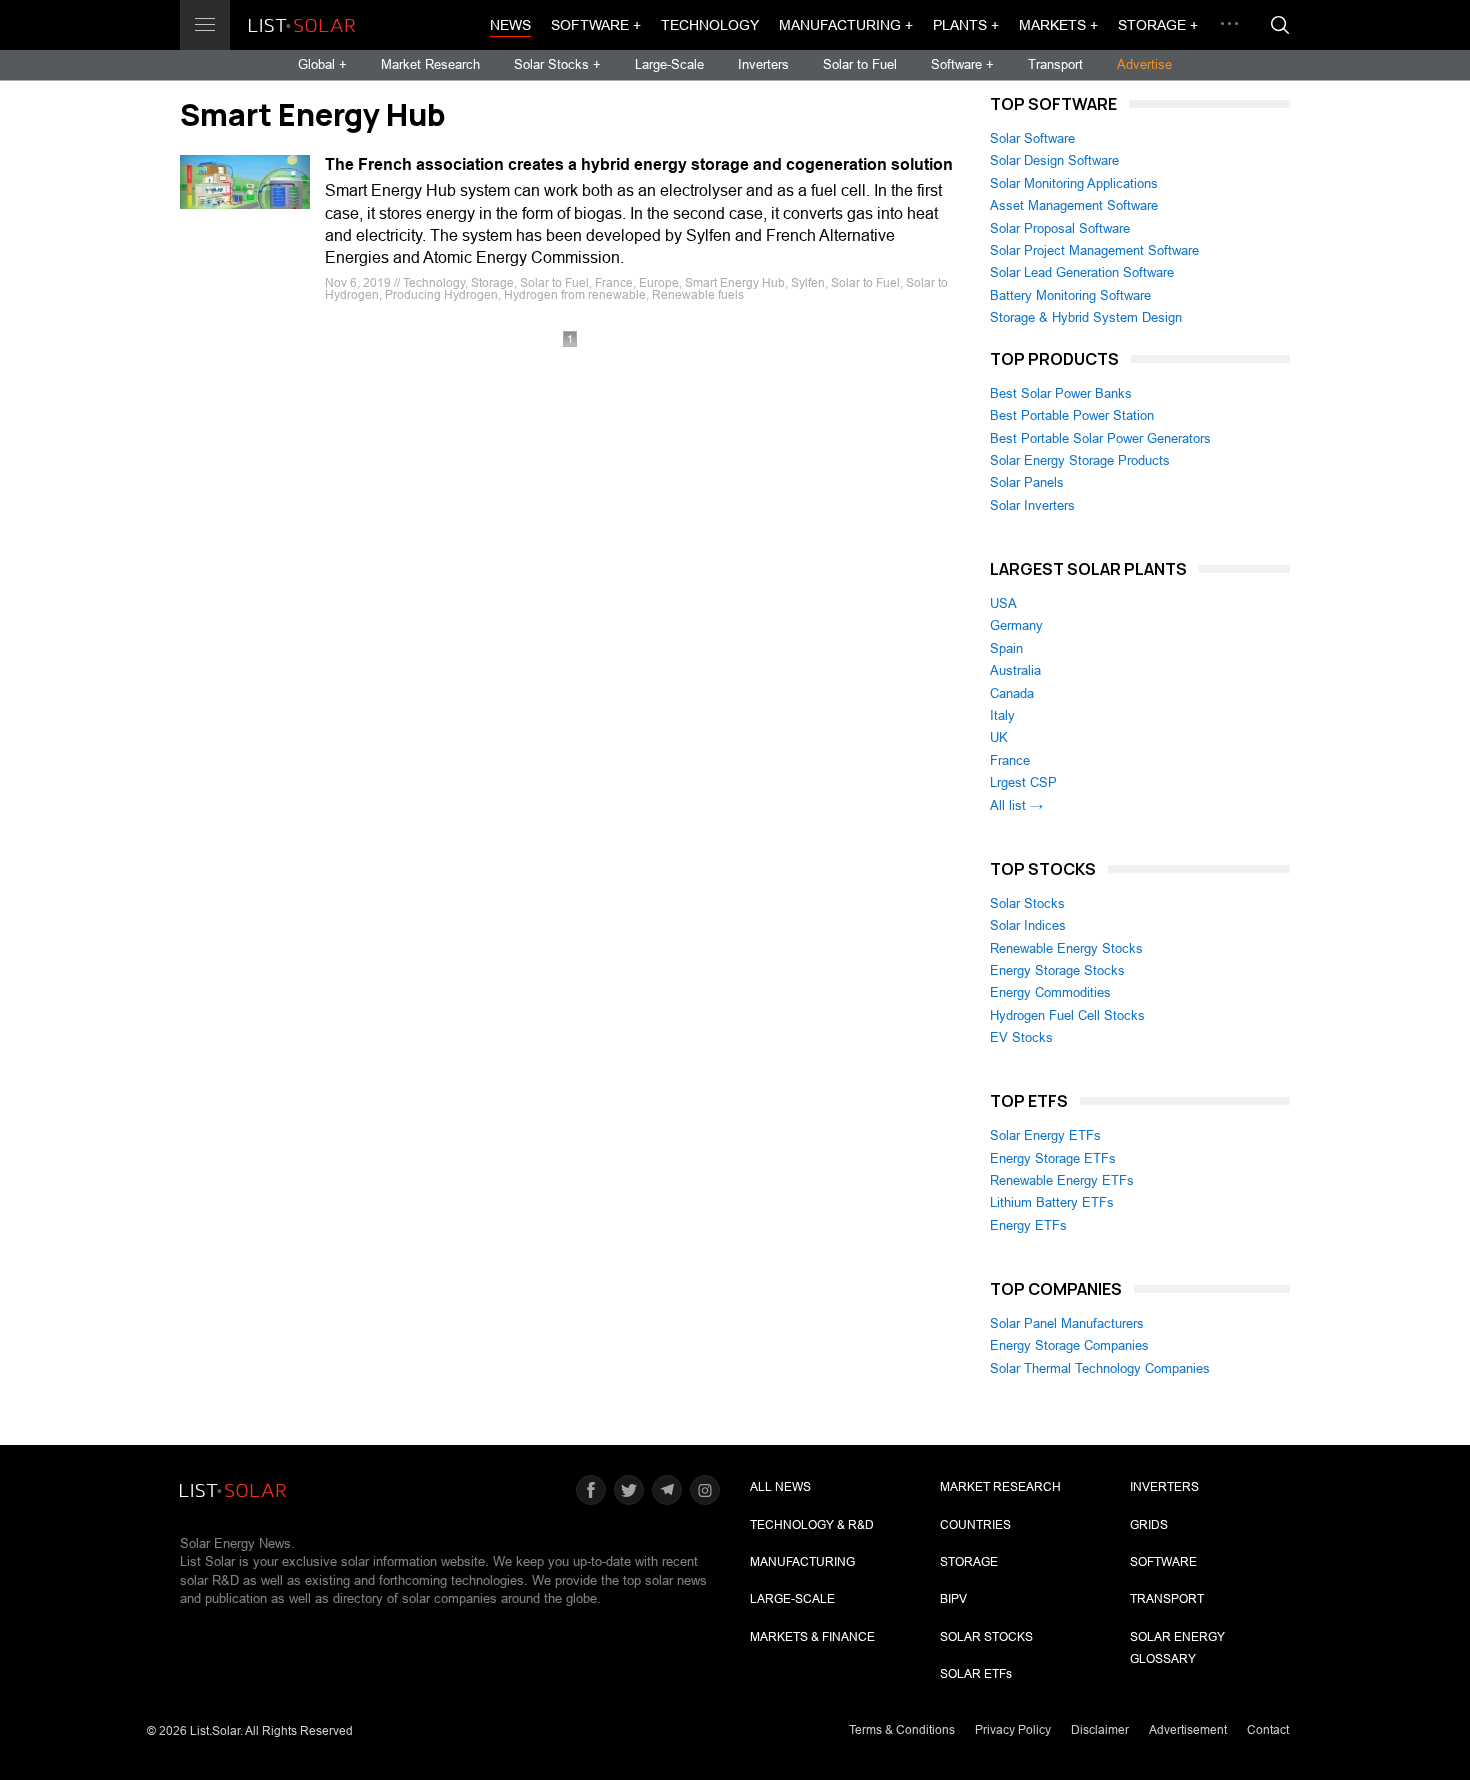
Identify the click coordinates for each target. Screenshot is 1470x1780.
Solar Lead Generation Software (1082, 272)
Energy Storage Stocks (1057, 970)
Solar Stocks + (557, 64)
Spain (1006, 648)
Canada (1012, 693)
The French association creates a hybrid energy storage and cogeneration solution (639, 164)
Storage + (1158, 25)
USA (1003, 603)
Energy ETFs (1028, 1225)
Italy (1002, 715)
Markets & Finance (812, 1637)
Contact (1268, 1730)
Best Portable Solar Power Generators (1100, 438)
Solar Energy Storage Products (1080, 460)
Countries (975, 1525)
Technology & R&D (812, 1525)
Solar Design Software (1054, 160)
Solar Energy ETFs (1045, 1135)
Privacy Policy (1013, 1730)
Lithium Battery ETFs (1052, 1202)
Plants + (966, 25)
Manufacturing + (846, 25)
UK (999, 737)
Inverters (763, 64)
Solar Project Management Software (1094, 250)
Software (1163, 1562)
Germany (1016, 625)
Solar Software (1032, 138)
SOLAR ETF (976, 1674)
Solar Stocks (1027, 903)
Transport (1055, 64)
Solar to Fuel (860, 64)
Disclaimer (1100, 1730)
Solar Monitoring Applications (1074, 183)
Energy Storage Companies (1069, 1345)
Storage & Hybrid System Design (1086, 317)
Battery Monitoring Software (1070, 295)
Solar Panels (1027, 482)
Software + (596, 25)
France (1010, 760)
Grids (1149, 1525)
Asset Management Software (1074, 205)
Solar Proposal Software (1060, 228)
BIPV (953, 1599)
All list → (1016, 805)
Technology (710, 25)
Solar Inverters (1032, 505)
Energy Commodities (1050, 992)
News (510, 25)
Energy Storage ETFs (1053, 1158)
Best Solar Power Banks (1061, 393)
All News (780, 1487)
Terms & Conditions (902, 1730)
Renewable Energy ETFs (1062, 1180)
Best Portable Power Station (1072, 415)
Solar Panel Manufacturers (1067, 1323)
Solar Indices (1028, 925)
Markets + (1058, 25)
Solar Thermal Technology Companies (1100, 1368)
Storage (969, 1562)
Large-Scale (669, 64)
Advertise (1144, 64)
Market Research (430, 64)
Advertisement (1188, 1730)
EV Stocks (1021, 1037)
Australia (1015, 670)
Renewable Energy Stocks (1066, 948)
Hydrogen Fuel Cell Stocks (1067, 1015)
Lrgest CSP (1023, 782)
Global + (322, 64)
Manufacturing (802, 1562)
